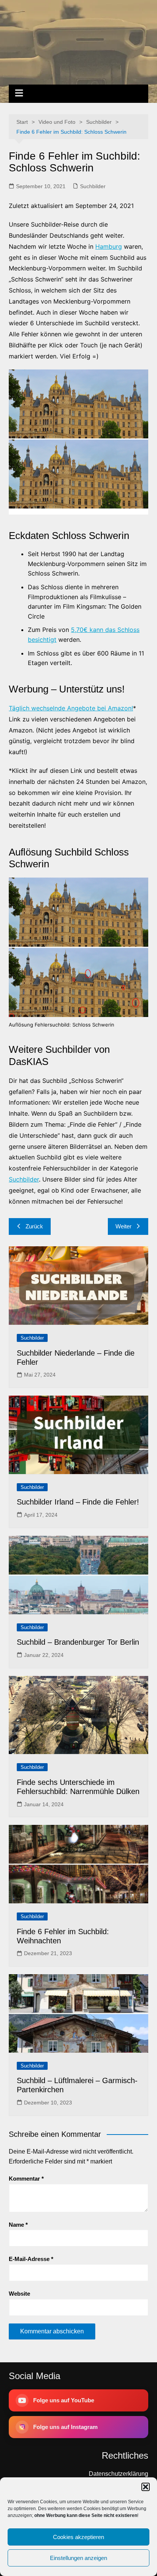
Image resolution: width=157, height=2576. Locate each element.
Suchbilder (93, 186)
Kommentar (26, 2179)
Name (18, 2225)
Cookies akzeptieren (78, 2537)
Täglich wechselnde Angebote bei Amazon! (71, 708)
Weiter (123, 1226)
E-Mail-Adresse (31, 2259)
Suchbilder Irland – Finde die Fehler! (78, 1502)
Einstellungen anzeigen (78, 2558)
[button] (146, 2487)
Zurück (34, 1226)
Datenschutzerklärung (119, 2474)
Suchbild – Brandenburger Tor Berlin (78, 1642)
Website (19, 2294)
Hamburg (109, 246)
